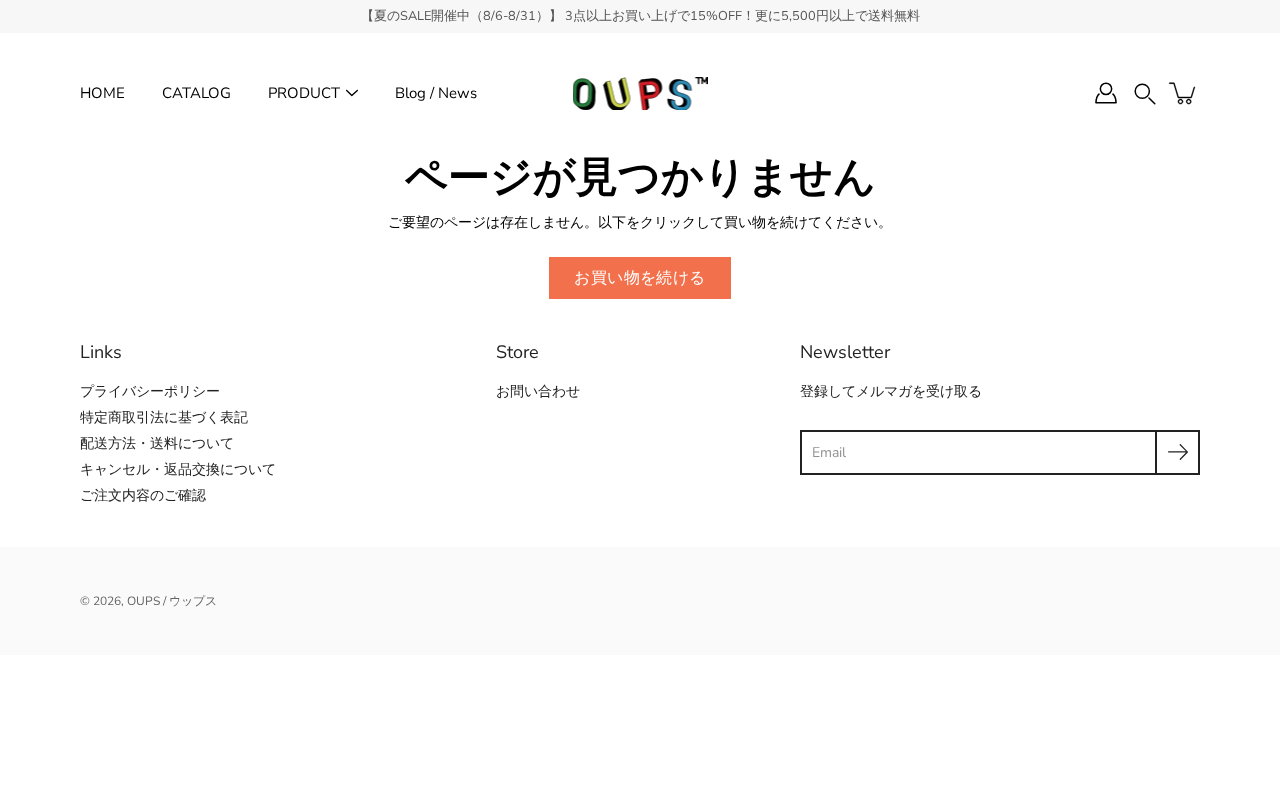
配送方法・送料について (157, 443)
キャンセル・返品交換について (178, 469)
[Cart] (1184, 93)
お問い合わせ (538, 391)
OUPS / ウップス (172, 601)
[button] (1145, 93)
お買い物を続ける (639, 277)
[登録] (1177, 452)
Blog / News (436, 93)
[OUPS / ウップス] (640, 93)
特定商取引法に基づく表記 (164, 417)
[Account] (1106, 93)
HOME (102, 93)
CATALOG (196, 93)
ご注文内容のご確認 (143, 495)
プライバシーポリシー (150, 391)
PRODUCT (304, 93)
